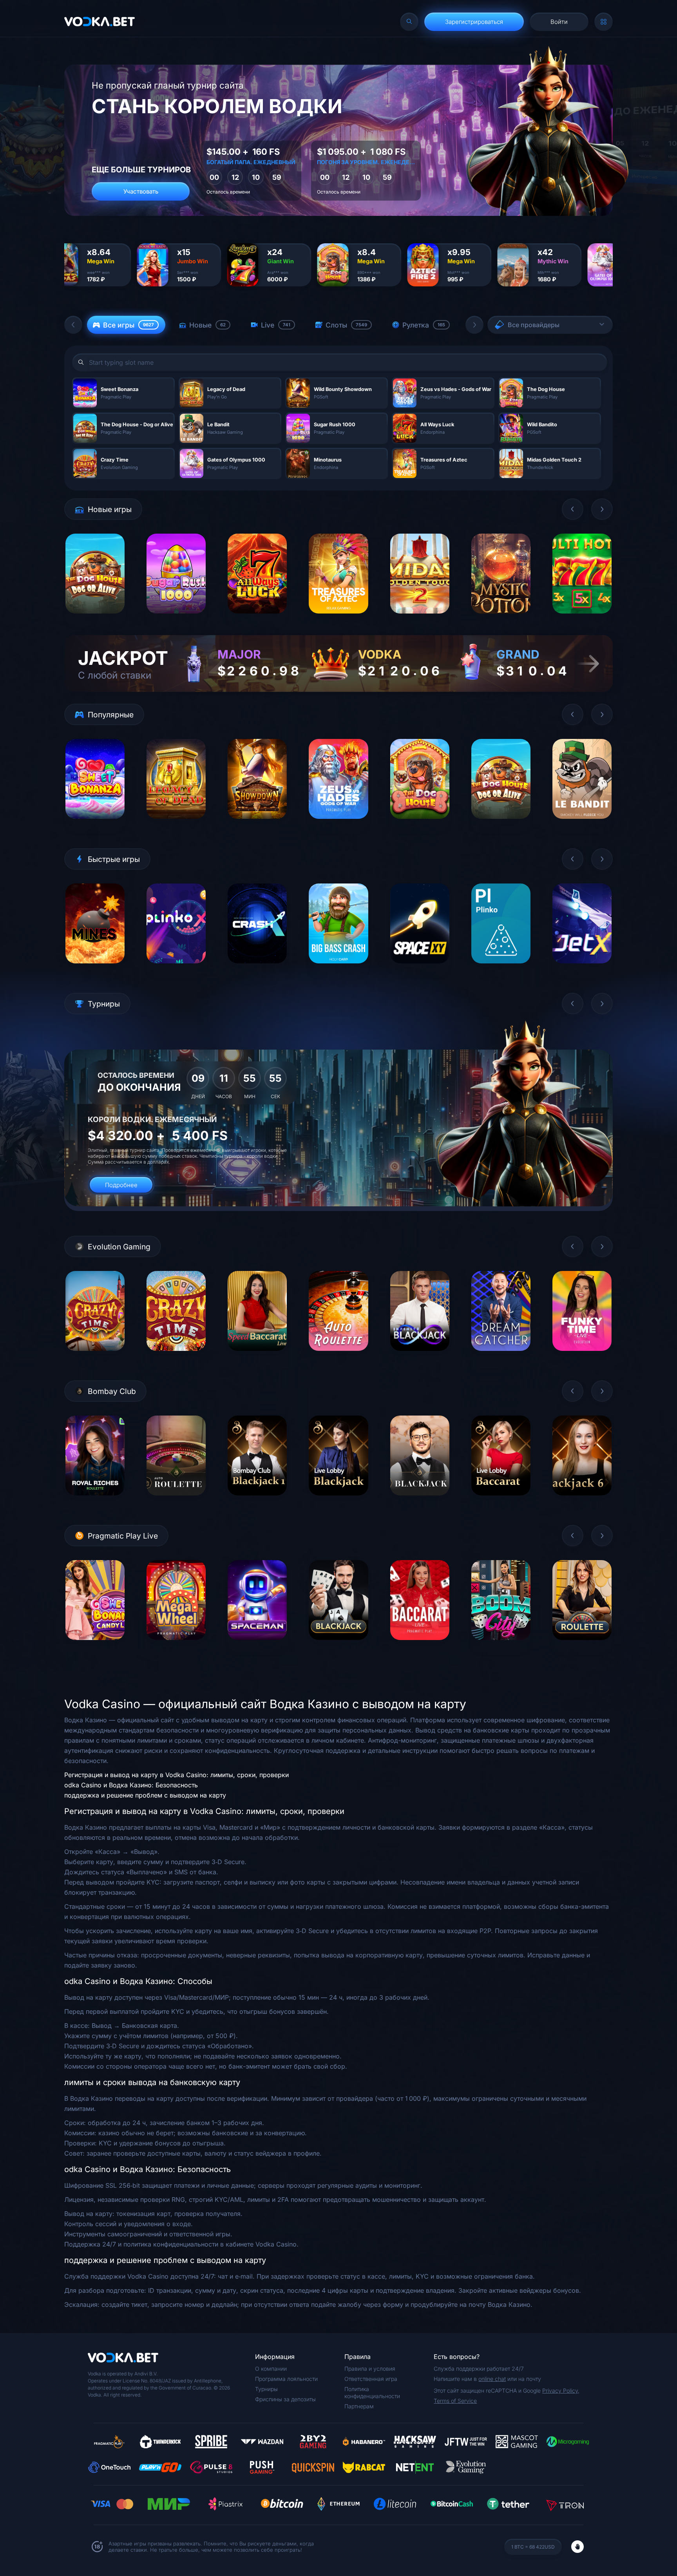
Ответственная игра (371, 2379)
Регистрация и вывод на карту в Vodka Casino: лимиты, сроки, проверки (176, 1775)
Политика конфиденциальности (372, 2392)
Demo (95, 620)
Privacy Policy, (561, 2390)
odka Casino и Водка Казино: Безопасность (131, 1785)
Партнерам (359, 2406)
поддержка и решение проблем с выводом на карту (145, 1795)
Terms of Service (455, 2401)
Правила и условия (370, 2369)
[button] (73, 325)
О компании (271, 2369)
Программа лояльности (286, 2379)
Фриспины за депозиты (285, 2399)
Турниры (266, 2389)
